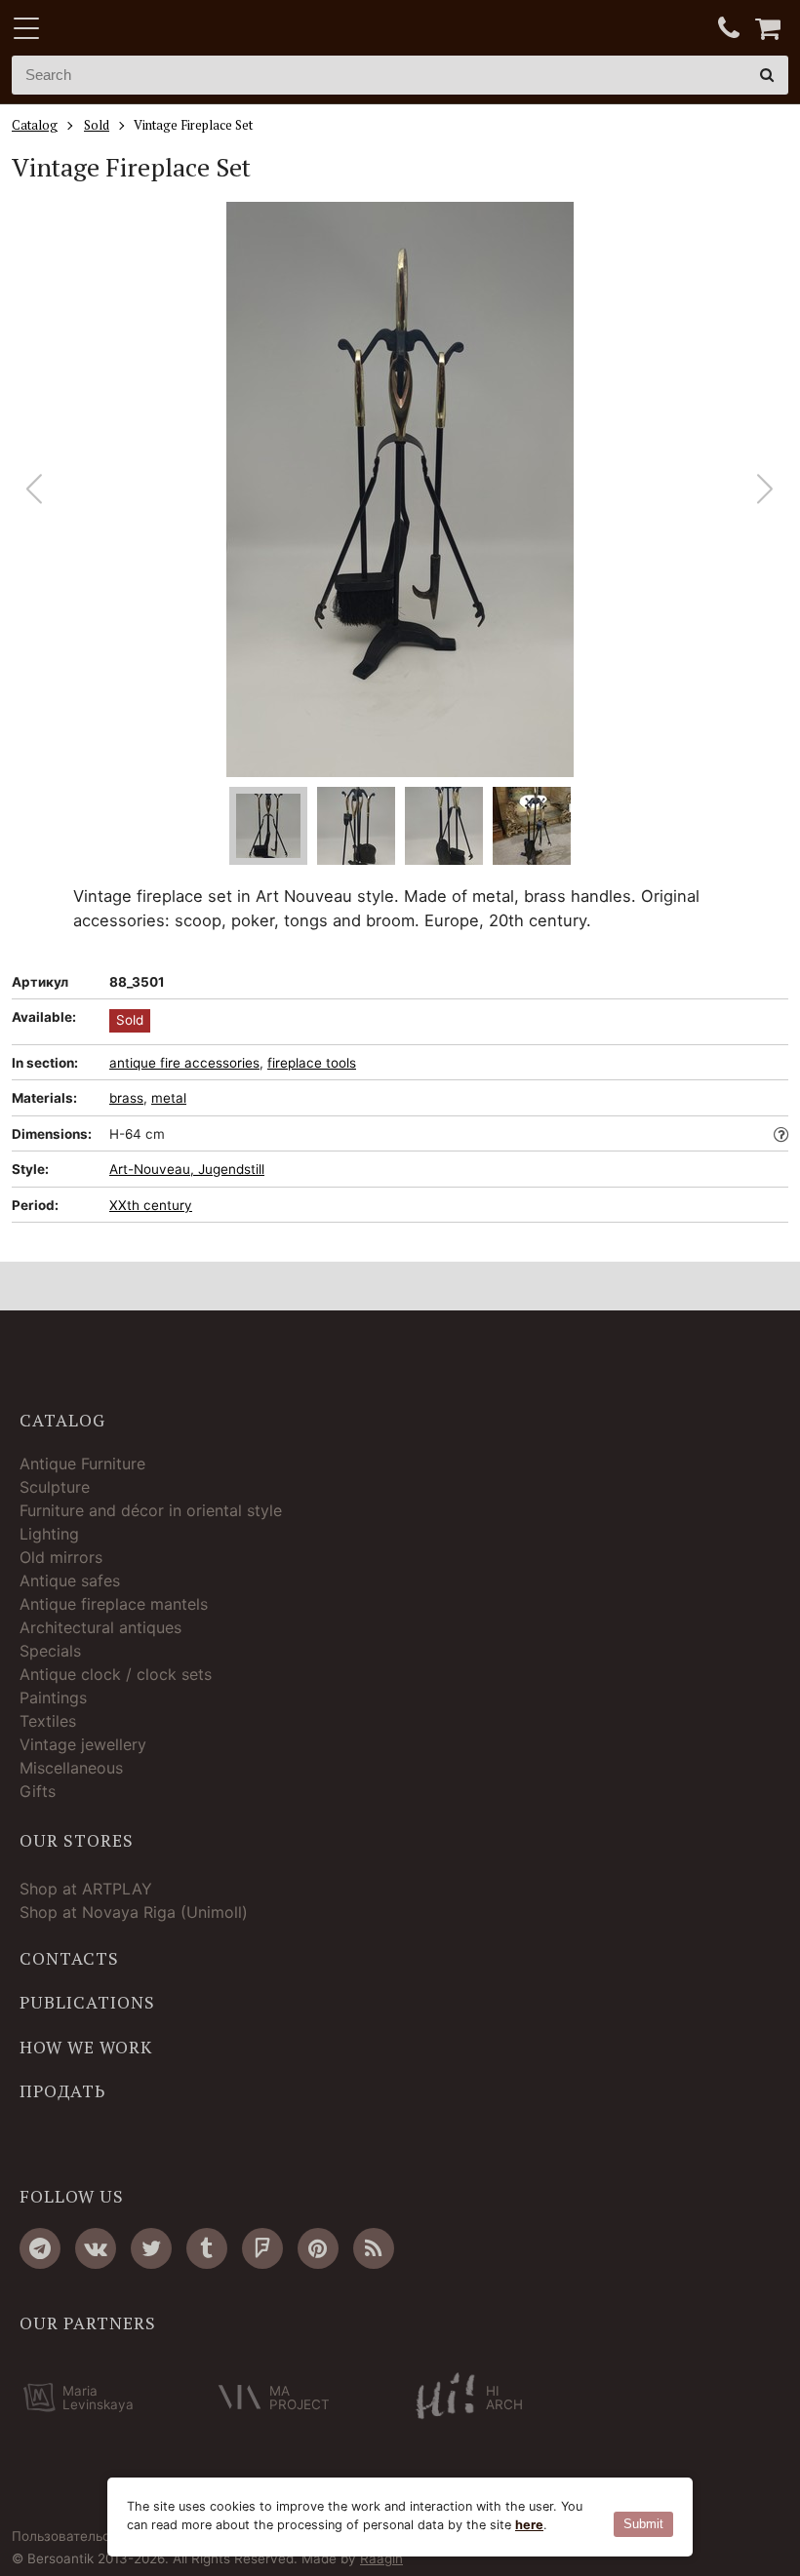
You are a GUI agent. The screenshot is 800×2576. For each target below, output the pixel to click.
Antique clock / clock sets (116, 1674)
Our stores (77, 1841)
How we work (86, 2048)
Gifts (38, 1791)
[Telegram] (40, 2248)
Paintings (53, 1698)
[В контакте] (96, 2248)
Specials (50, 1651)
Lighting (49, 1534)
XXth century (151, 1205)
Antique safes (70, 1581)
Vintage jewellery (83, 1744)
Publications (87, 2003)
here (529, 2525)
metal (169, 1098)
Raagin (381, 2558)
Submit (643, 2524)
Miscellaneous (71, 1768)
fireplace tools (312, 1063)
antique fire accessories (184, 1063)
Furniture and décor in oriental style (151, 1510)
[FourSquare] (262, 2248)
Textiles (48, 1721)
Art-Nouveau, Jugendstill (187, 1169)
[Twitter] (151, 2248)
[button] (765, 489)
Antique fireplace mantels (114, 1604)
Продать (62, 2091)
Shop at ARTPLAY (86, 1889)
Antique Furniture (82, 1464)
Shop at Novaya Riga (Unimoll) (134, 1912)
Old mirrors (61, 1557)
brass (126, 1098)
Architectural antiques (100, 1627)
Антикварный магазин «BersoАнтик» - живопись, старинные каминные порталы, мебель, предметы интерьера (134, 29)
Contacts (69, 1959)
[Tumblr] (207, 2248)
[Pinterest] (318, 2248)
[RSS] (374, 2248)
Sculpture (55, 1487)
